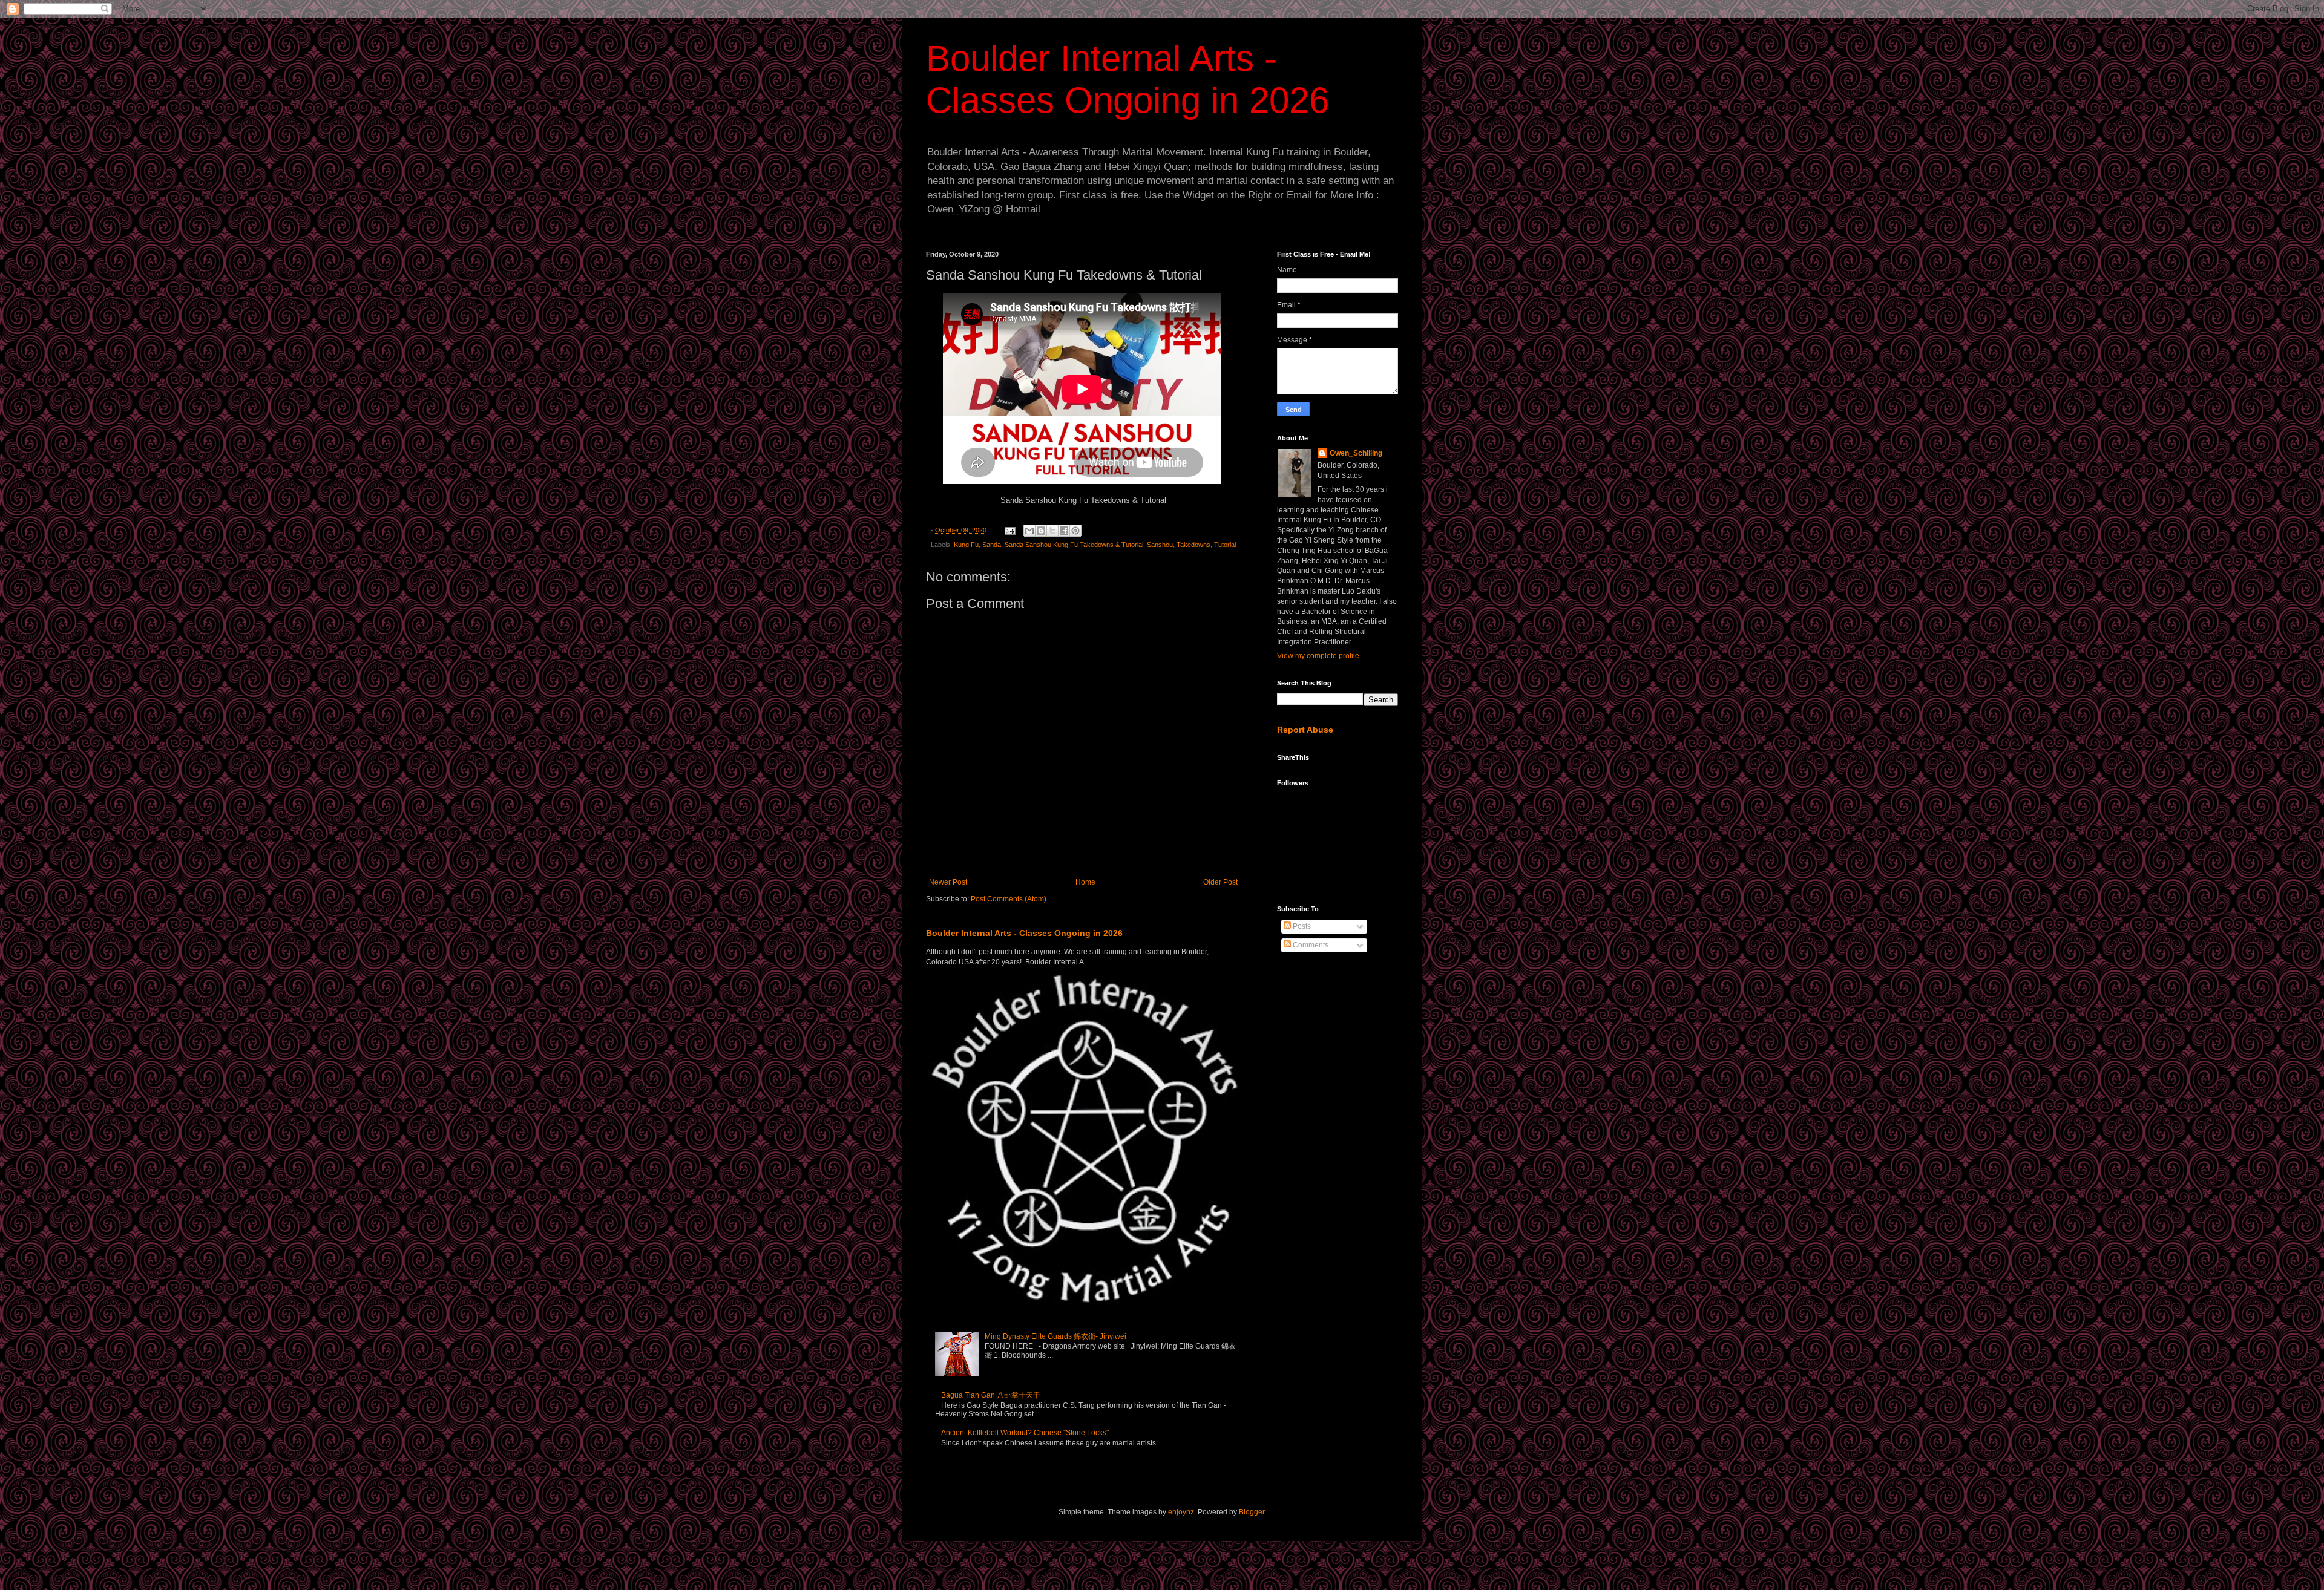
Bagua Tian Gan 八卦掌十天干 (991, 1395)
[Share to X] (1052, 531)
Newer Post (948, 882)
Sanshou (1160, 545)
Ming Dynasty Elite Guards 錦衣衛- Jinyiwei (1055, 1336)
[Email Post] (1009, 530)
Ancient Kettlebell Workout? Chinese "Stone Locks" (1025, 1433)
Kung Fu (966, 545)
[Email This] (1029, 531)
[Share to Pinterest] (1075, 531)
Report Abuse (1305, 730)
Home (1085, 882)
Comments (1310, 945)
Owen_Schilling (1356, 453)
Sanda (992, 545)
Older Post (1220, 882)
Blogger (1252, 1512)
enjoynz (1181, 1512)
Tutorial (1225, 545)
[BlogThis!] (1041, 531)
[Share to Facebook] (1064, 531)
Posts (1301, 926)
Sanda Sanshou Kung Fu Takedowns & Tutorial (1074, 545)
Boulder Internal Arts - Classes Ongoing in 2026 (1024, 933)
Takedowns (1193, 545)
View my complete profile (1318, 656)
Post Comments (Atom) (1009, 899)
